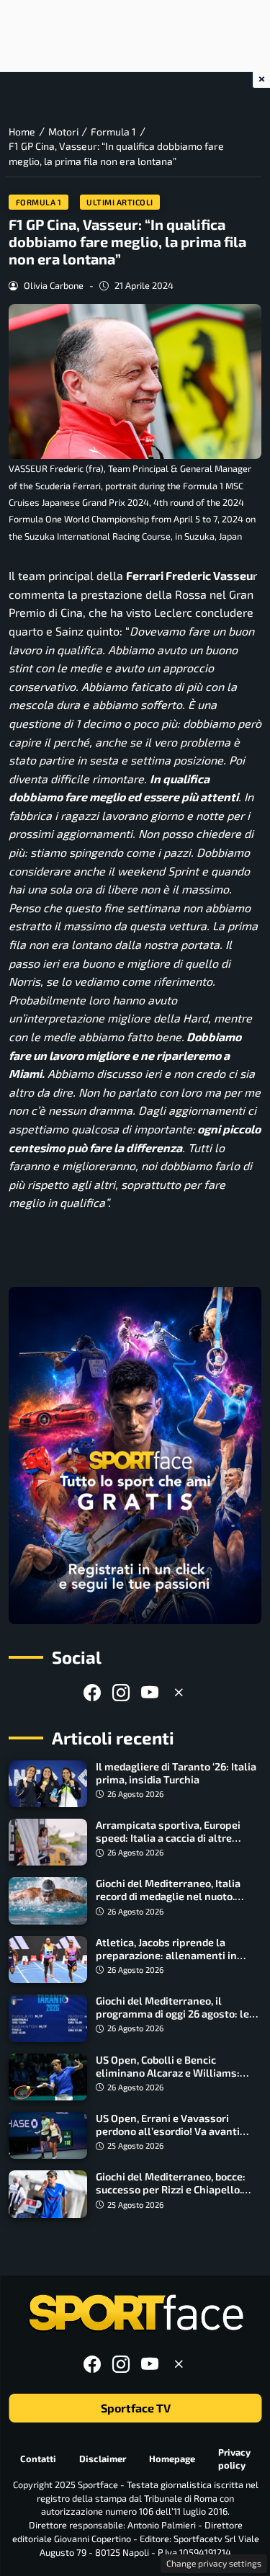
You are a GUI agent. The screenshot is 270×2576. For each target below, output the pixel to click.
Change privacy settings (214, 2563)
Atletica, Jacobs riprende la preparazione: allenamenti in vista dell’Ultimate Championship (177, 1955)
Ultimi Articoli (120, 202)
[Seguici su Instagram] (121, 1692)
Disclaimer (103, 2459)
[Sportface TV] (135, 1456)
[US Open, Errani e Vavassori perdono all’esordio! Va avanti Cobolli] (48, 2135)
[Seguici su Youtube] (150, 1692)
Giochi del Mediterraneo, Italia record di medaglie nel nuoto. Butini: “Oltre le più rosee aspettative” (168, 1903)
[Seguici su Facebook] (92, 1692)
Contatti (38, 2459)
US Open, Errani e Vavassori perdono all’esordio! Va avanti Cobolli (168, 2131)
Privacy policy (234, 2458)
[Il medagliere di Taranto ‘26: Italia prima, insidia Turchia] (48, 1784)
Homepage (172, 2459)
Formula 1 (39, 202)
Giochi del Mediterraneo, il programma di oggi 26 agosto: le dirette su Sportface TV (172, 2014)
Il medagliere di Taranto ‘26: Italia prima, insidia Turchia (176, 1773)
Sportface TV (135, 2408)
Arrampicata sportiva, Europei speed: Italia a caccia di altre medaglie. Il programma (168, 1838)
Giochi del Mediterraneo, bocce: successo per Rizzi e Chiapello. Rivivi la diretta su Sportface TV (172, 2189)
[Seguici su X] (179, 1692)
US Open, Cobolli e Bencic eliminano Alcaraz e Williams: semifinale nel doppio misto (168, 2073)
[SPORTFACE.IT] (135, 2313)
